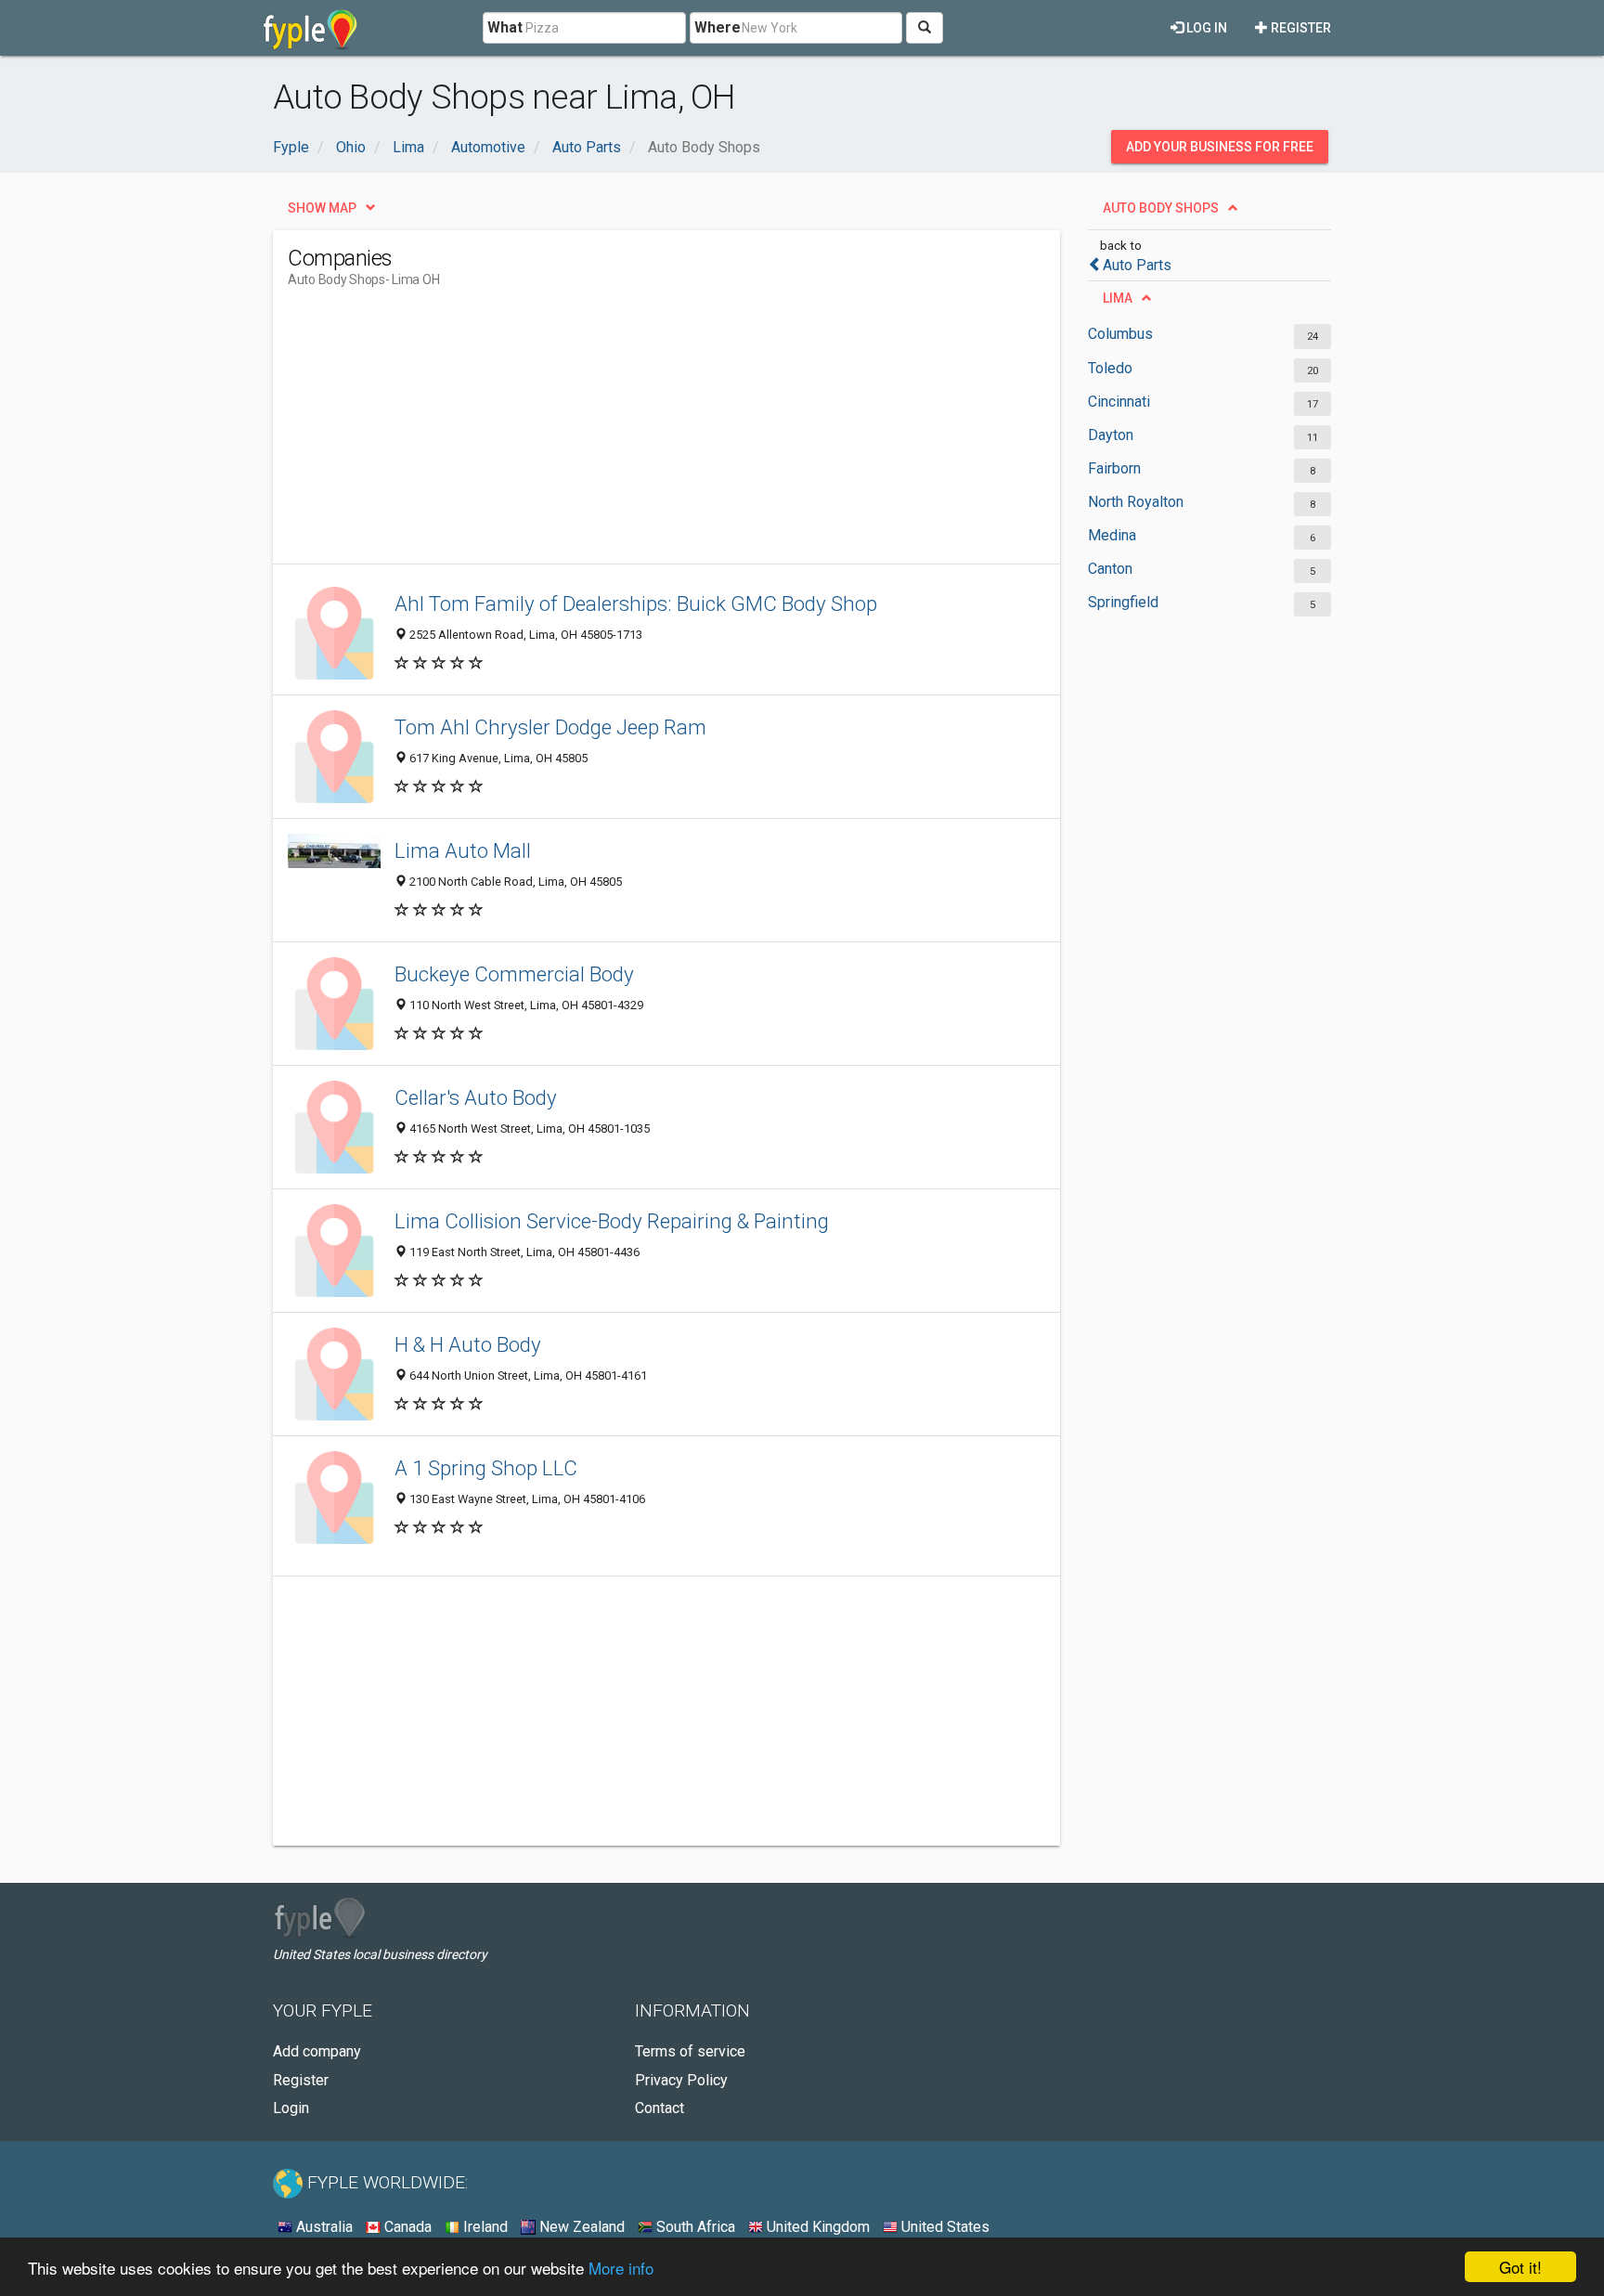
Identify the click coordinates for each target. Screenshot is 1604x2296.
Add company (317, 2051)
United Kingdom (816, 2227)
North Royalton (1136, 502)
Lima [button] (1118, 298)
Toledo (1110, 368)
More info (621, 2268)
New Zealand (580, 2227)
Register (1300, 28)
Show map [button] (322, 208)
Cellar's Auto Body (476, 1097)
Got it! (1520, 2267)
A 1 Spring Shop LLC (486, 1468)
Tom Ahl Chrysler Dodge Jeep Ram (550, 727)
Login (291, 2108)
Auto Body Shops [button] (1161, 208)
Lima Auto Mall (463, 850)
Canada (406, 2227)
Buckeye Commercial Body (514, 974)
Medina (1112, 535)
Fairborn (1114, 468)
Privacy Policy (681, 2080)
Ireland (484, 2227)
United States (944, 2227)
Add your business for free (1220, 147)
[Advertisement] (626, 434)
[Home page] (310, 28)
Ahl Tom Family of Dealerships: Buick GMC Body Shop (636, 603)
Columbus (1120, 334)
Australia (323, 2227)
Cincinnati (1119, 402)
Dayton (1111, 435)
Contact (660, 2108)
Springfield (1123, 602)
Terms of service (690, 2051)
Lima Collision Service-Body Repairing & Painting (612, 1221)
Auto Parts (1137, 265)
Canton (1110, 569)
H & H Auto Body (468, 1344)
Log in (1205, 28)
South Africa (694, 2227)
